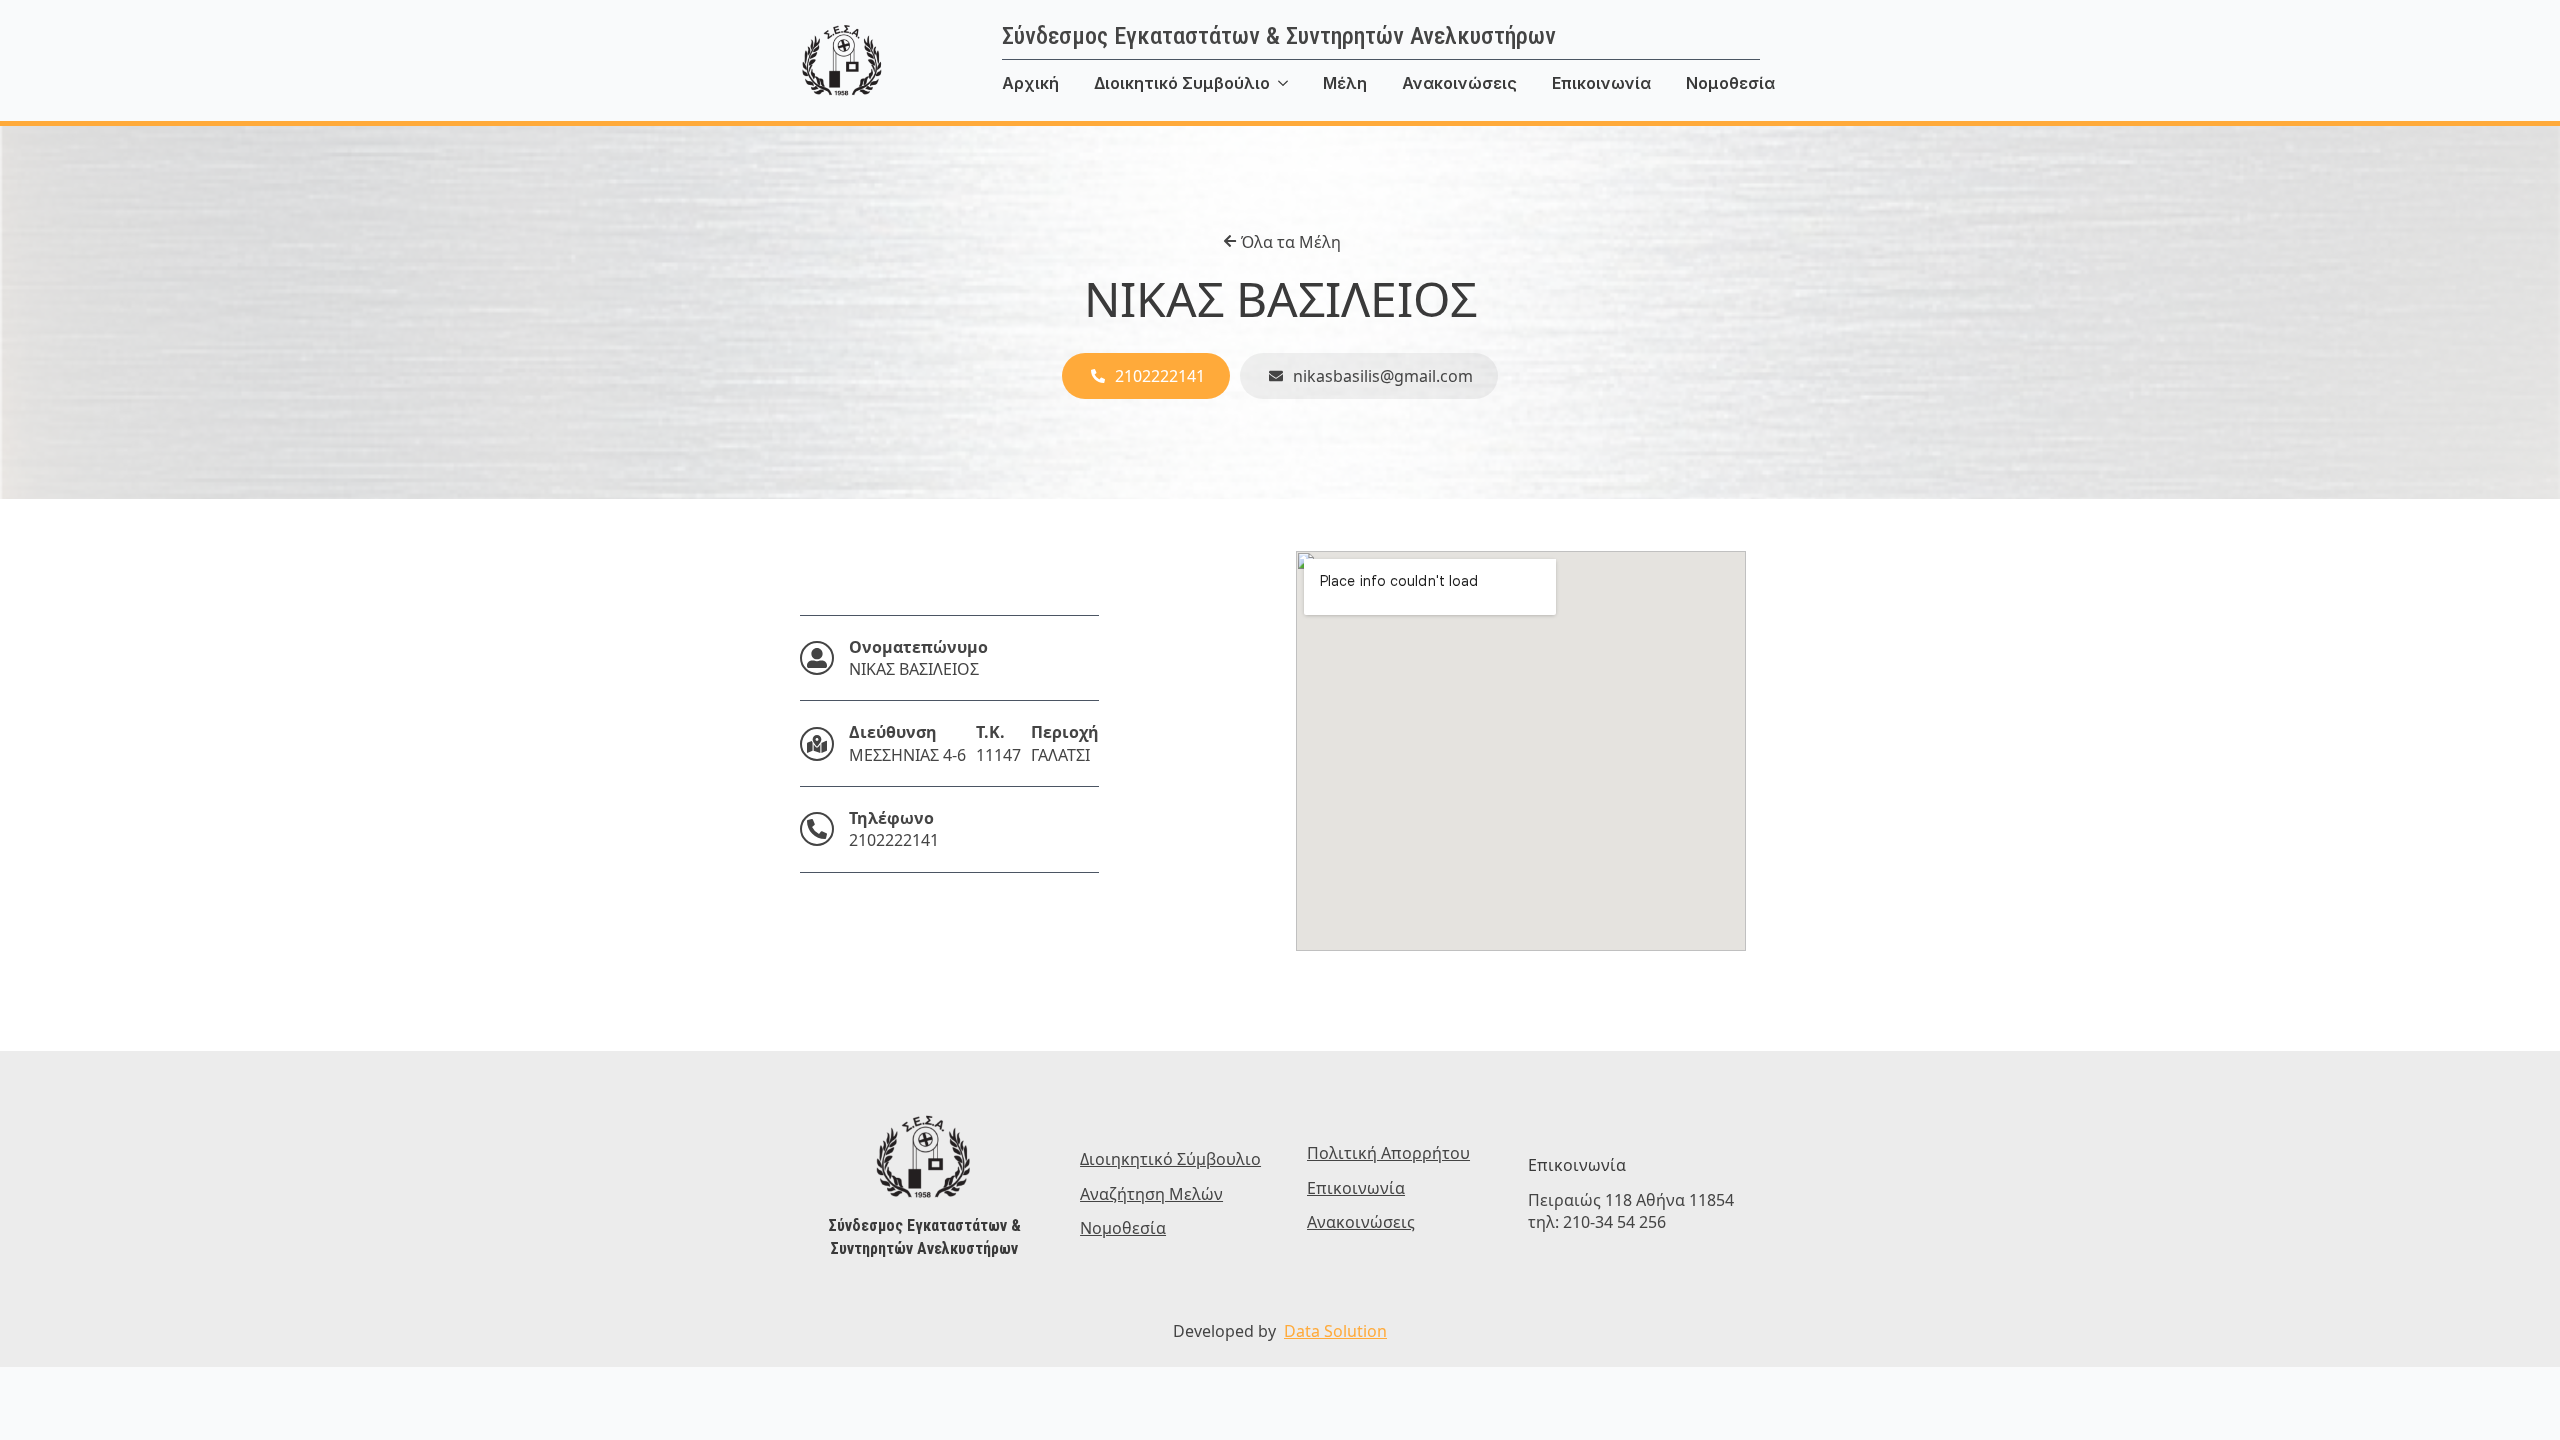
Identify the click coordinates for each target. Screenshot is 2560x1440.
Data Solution (1335, 1331)
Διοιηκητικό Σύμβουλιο (1170, 1159)
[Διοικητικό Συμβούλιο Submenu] (1296, 83)
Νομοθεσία (1730, 83)
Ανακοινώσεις (1459, 83)
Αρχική (1030, 83)
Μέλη (1345, 83)
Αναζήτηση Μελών (1151, 1194)
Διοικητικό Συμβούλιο (1182, 83)
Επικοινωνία (1601, 83)
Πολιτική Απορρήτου (1388, 1153)
